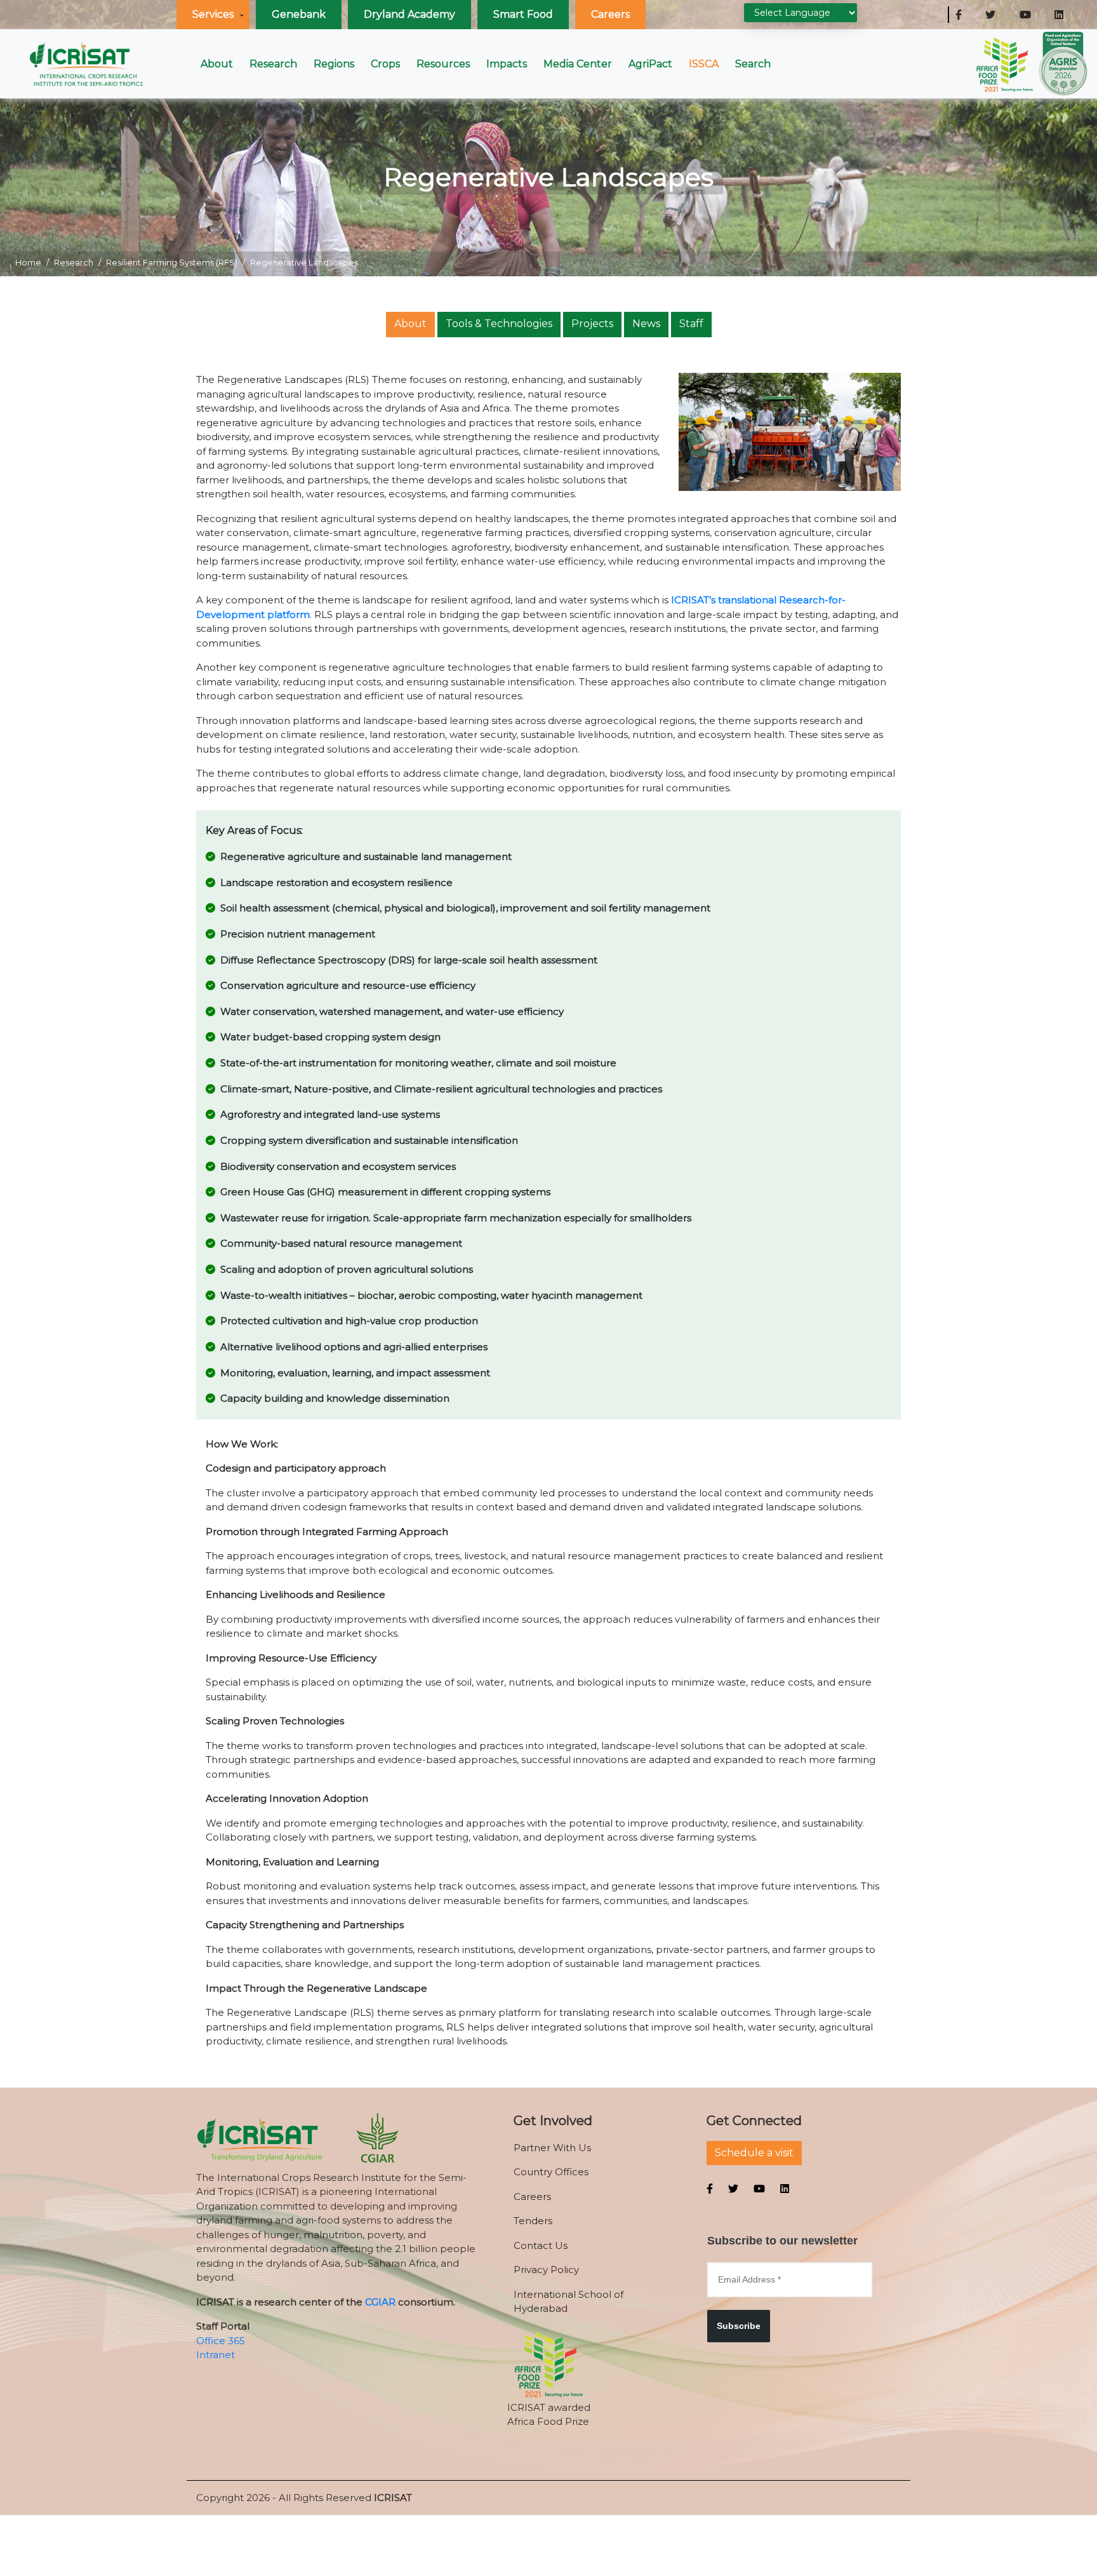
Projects (592, 324)
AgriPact (650, 64)
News (646, 324)
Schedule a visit (754, 2153)
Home (28, 262)
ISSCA (704, 64)
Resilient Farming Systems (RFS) (172, 262)
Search (753, 64)
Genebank (299, 14)
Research (273, 64)
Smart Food (523, 14)
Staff (691, 324)
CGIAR (380, 2302)
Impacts (507, 64)
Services (213, 14)
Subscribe (739, 2326)
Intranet (216, 2355)
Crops (385, 64)
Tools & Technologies (499, 324)
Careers (610, 14)
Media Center (578, 64)
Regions (334, 64)
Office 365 (221, 2341)
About (217, 64)
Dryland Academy (409, 14)
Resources (443, 64)
